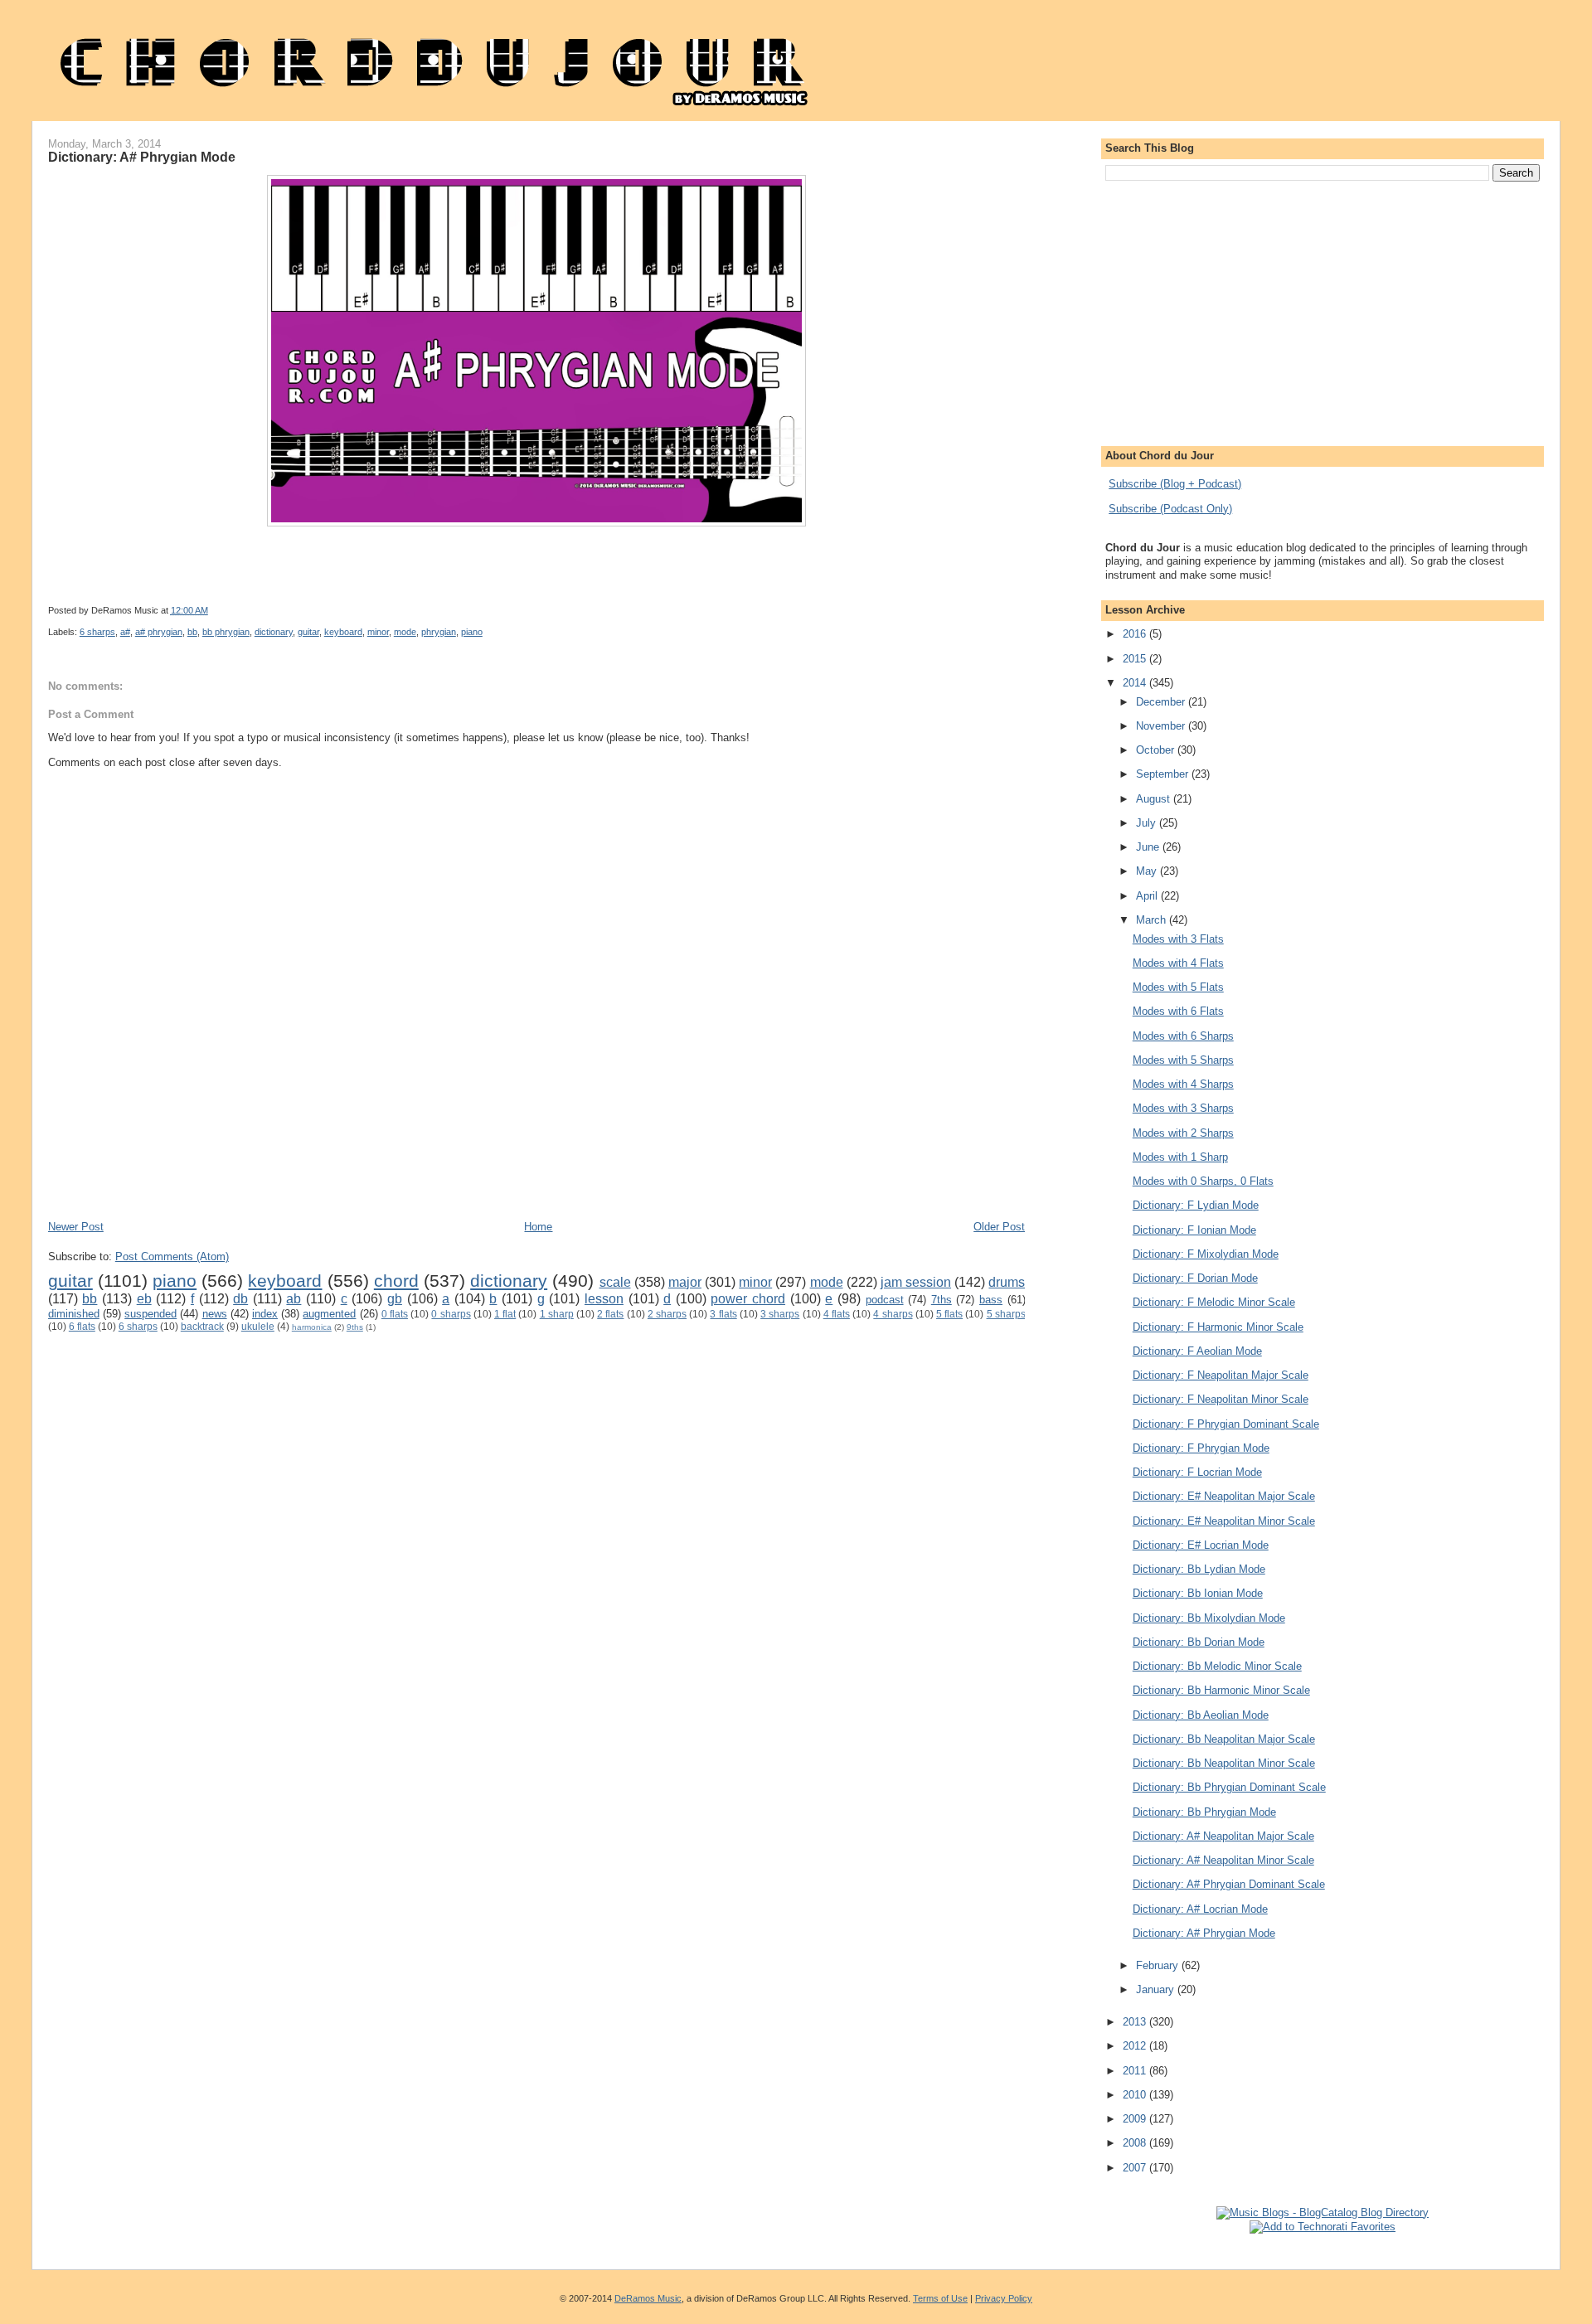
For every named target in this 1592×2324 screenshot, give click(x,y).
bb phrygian (226, 632)
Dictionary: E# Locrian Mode (1201, 1545)
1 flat (505, 1314)
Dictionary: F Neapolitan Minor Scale (1221, 1399)
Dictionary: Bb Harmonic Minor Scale (1221, 1690)
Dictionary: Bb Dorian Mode (1199, 1642)
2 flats (610, 1314)
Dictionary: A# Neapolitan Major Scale (1223, 1836)
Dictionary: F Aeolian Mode (1197, 1351)
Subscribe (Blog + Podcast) (1175, 484)
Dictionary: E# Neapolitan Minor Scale (1224, 1521)
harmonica (312, 1327)
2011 (1136, 2071)
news (215, 1314)
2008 (1136, 2143)
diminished (74, 1314)
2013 (1136, 2022)
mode (405, 632)
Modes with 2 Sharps (1183, 1133)
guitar (308, 632)
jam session (916, 1282)
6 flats (82, 1326)
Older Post (999, 1227)
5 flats (949, 1314)
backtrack (202, 1326)
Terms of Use (940, 2298)
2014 (1136, 683)
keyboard (343, 632)
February (1159, 1965)
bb (192, 632)
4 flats (837, 1314)
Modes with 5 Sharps (1183, 1060)
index (265, 1314)
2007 (1136, 2168)
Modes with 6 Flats (1178, 1011)
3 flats (723, 1314)
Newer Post (76, 1227)
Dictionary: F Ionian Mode (1194, 1230)
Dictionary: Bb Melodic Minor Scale (1217, 1666)
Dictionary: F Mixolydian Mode (1206, 1254)
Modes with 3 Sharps (1183, 1108)
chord (396, 1281)
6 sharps (97, 632)
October (1157, 750)
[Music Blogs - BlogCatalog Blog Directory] (1323, 2212)
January (1157, 1989)
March (1153, 920)
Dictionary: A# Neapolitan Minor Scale (1223, 1860)
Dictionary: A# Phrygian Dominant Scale (1229, 1884)
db (240, 1299)
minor (378, 632)
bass (991, 1300)
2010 (1136, 2095)
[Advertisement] (350, 1170)
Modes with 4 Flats (1178, 963)
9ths (355, 1327)
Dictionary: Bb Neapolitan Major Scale (1224, 1739)
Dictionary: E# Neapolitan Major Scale (1224, 1496)
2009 (1136, 2119)
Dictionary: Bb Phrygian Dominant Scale (1229, 1787)
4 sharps (893, 1314)
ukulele (258, 1326)
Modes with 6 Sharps (1183, 1036)
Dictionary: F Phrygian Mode (1201, 1448)
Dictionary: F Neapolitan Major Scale (1221, 1375)
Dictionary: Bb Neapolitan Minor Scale (1224, 1763)
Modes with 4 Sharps (1183, 1084)
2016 (1136, 634)
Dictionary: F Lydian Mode (1196, 1205)
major (685, 1282)
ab (294, 1299)
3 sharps (780, 1314)
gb (395, 1299)
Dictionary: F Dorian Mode (1195, 1278)
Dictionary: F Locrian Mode (1197, 1472)
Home (538, 1227)
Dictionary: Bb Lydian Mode (1199, 1569)
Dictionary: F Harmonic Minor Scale (1218, 1327)
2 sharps (667, 1314)
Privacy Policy (1004, 2298)
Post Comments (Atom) (172, 1257)
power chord (748, 1299)
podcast (885, 1300)
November (1162, 726)
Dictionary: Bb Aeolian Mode (1201, 1715)
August (1155, 799)
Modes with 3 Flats (1178, 939)
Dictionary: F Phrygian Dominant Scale (1226, 1424)
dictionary (274, 632)
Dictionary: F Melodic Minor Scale (1214, 1302)
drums (1007, 1282)
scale (615, 1282)
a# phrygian (159, 632)
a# (125, 632)
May (1148, 871)
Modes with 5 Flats (1178, 987)
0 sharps (451, 1314)
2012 (1136, 2046)
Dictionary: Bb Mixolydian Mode (1209, 1618)
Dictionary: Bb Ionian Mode (1198, 1593)
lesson (604, 1299)
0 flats (395, 1314)
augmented (329, 1314)
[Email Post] (654, 610)
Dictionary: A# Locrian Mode (1200, 1909)
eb (144, 1299)
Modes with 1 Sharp (1180, 1157)
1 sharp (557, 1314)
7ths (942, 1300)
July (1148, 823)
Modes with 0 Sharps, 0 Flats (1203, 1181)
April (1148, 896)
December (1162, 702)
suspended (150, 1314)
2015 (1136, 659)
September (1164, 774)
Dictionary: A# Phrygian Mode (142, 157)
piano (472, 632)
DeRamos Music (648, 2298)
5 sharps (1006, 1314)
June (1149, 847)
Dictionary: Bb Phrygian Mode (1204, 1812)
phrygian (439, 632)
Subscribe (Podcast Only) (1170, 509)
